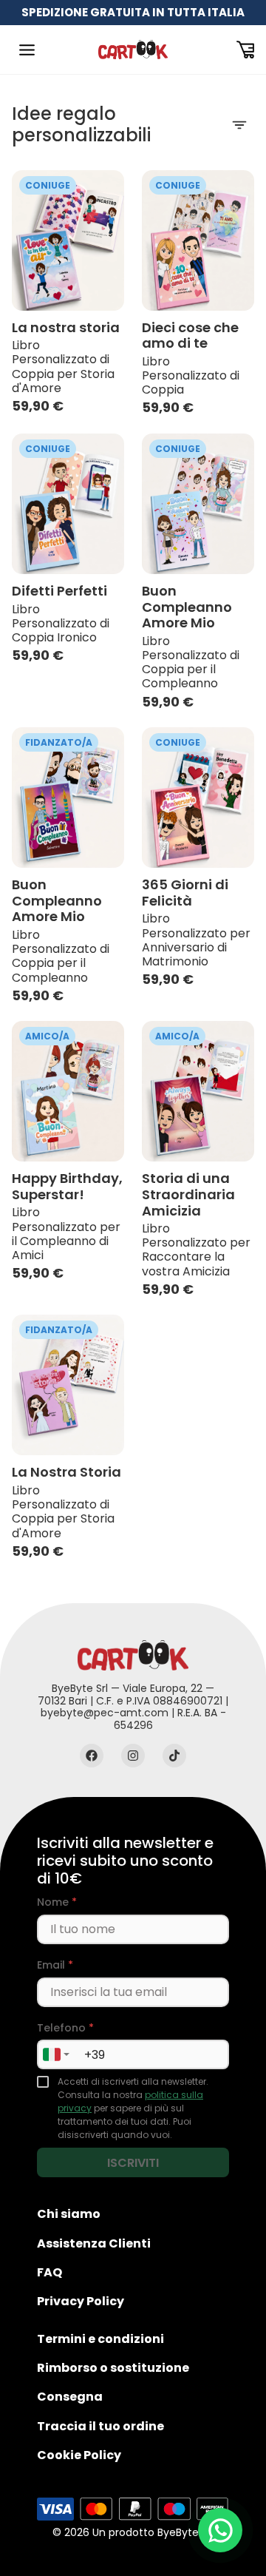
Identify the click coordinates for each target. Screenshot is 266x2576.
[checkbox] (43, 2082)
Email (55, 1965)
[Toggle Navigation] (27, 50)
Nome (57, 1902)
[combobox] (55, 2054)
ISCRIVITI (133, 2163)
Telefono (65, 2028)
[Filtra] (239, 125)
